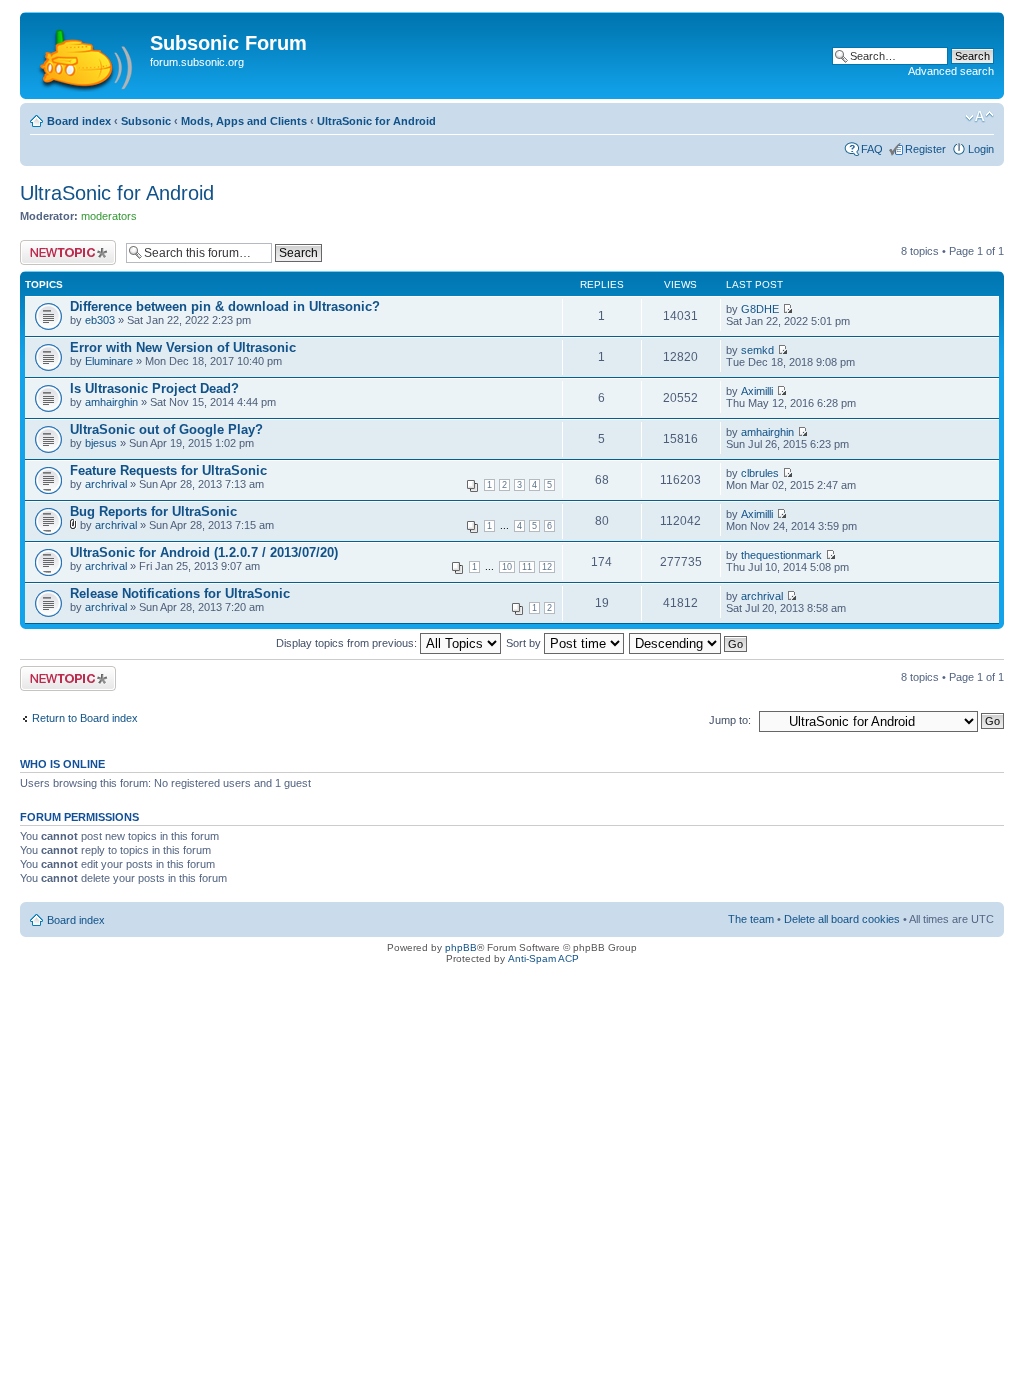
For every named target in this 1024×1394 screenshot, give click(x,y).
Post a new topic (60, 246)
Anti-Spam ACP (543, 958)
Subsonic (146, 121)
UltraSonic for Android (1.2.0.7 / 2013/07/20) (204, 552)
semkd (757, 350)
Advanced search (951, 71)
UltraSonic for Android (376, 121)
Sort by (525, 643)
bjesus (101, 443)
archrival (106, 484)
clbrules (760, 473)
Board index (79, 121)
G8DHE (760, 309)
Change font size (979, 117)
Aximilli (757, 391)
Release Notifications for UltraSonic (180, 593)
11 (527, 567)
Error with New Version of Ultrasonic (183, 347)
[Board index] (87, 55)
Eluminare (109, 361)
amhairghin (111, 402)
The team (751, 919)
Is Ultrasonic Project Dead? (154, 388)
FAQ (872, 149)
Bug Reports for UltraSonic (153, 511)
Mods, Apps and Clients (244, 121)
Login (981, 149)
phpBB (461, 947)
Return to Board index (85, 718)
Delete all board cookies (842, 919)
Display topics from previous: (348, 643)
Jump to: (730, 720)
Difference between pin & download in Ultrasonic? (225, 306)
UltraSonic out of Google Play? (166, 429)
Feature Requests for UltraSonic (168, 470)
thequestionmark (781, 555)
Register (925, 149)
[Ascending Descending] (689, 643)
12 (547, 567)
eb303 (100, 320)
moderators (109, 216)
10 (507, 567)
